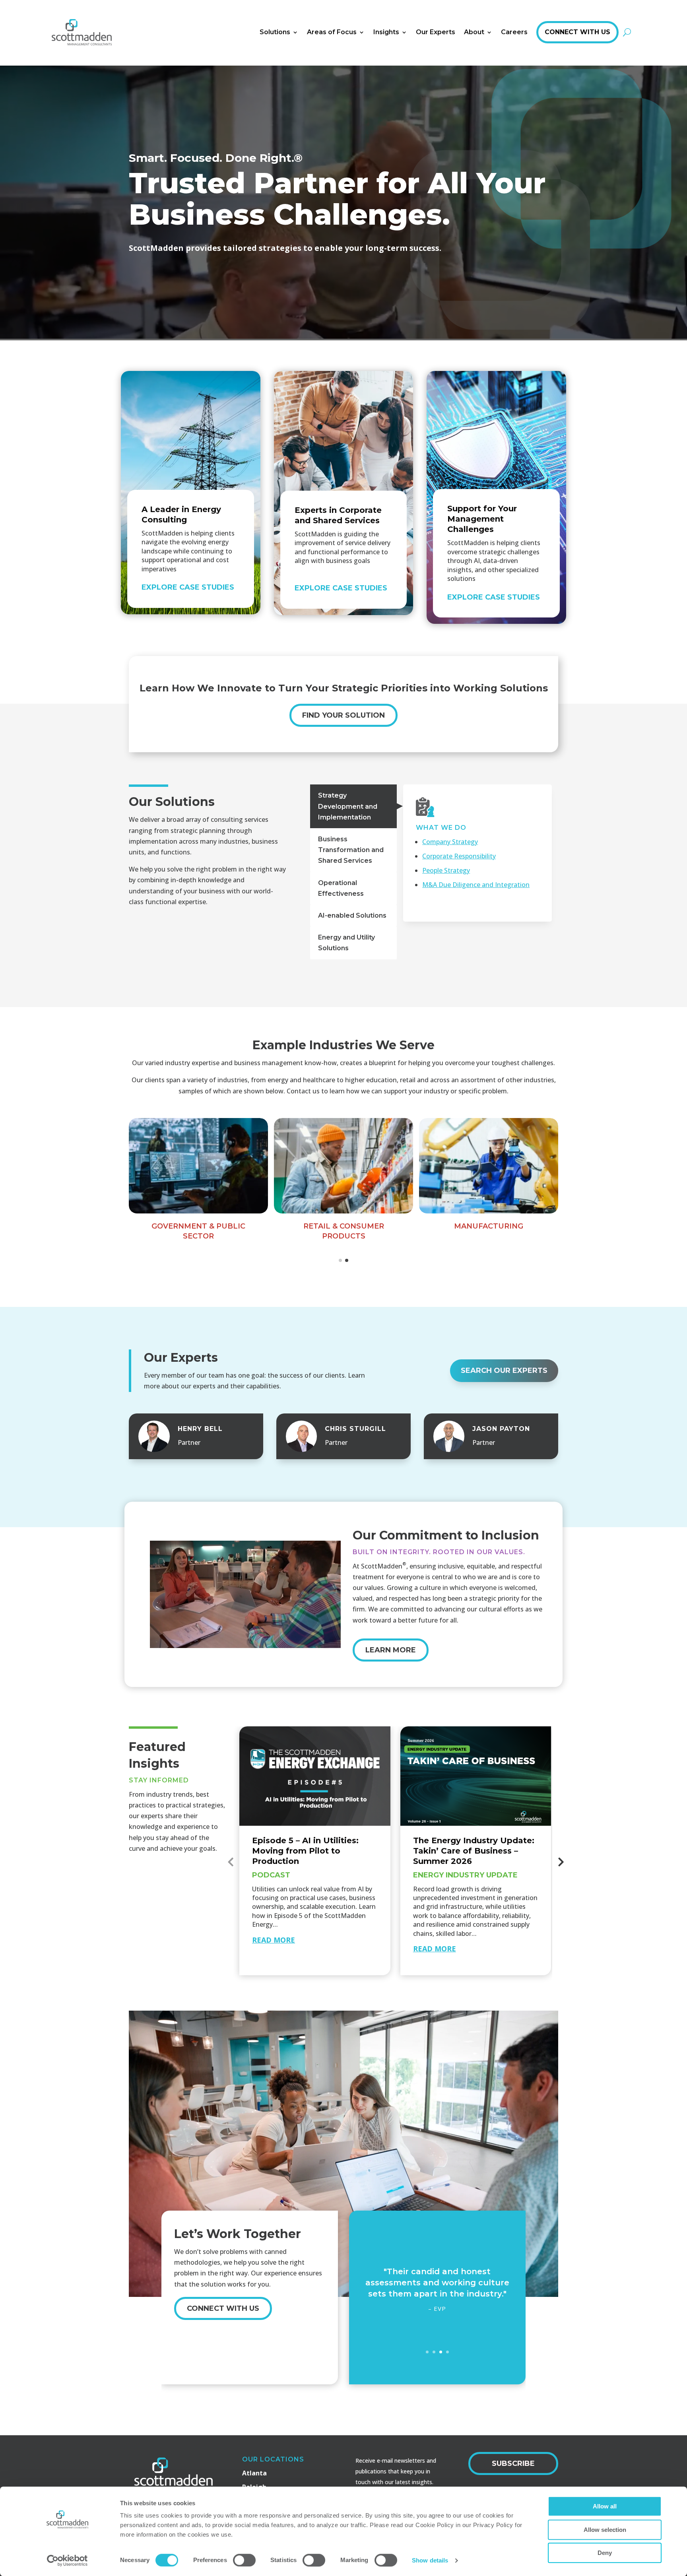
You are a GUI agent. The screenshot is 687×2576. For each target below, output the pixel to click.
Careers (514, 32)
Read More (274, 1940)
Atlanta (254, 2473)
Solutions (275, 32)
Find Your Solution (343, 715)
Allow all (605, 2506)
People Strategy (446, 870)
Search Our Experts (504, 1371)
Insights (386, 32)
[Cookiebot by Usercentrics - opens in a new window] (67, 2560)
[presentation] (231, 1862)
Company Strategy (450, 842)
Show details (430, 2560)
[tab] (353, 806)
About (474, 32)
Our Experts (436, 32)
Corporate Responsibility (459, 856)
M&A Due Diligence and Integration (476, 885)
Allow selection (605, 2530)
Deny (605, 2553)
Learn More (391, 1650)
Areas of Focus (332, 32)
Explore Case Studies (188, 587)
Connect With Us (577, 32)
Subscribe (513, 2463)
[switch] (244, 2560)
